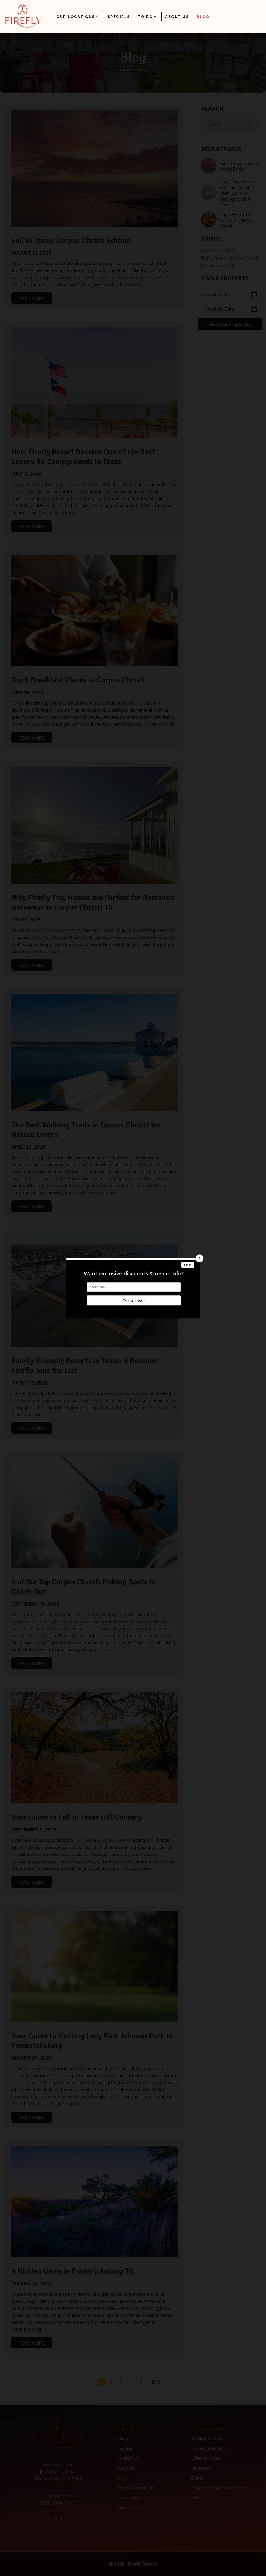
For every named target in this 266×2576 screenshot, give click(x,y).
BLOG (203, 17)
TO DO (145, 17)
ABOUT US (177, 17)
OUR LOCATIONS (76, 17)
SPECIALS (119, 17)
